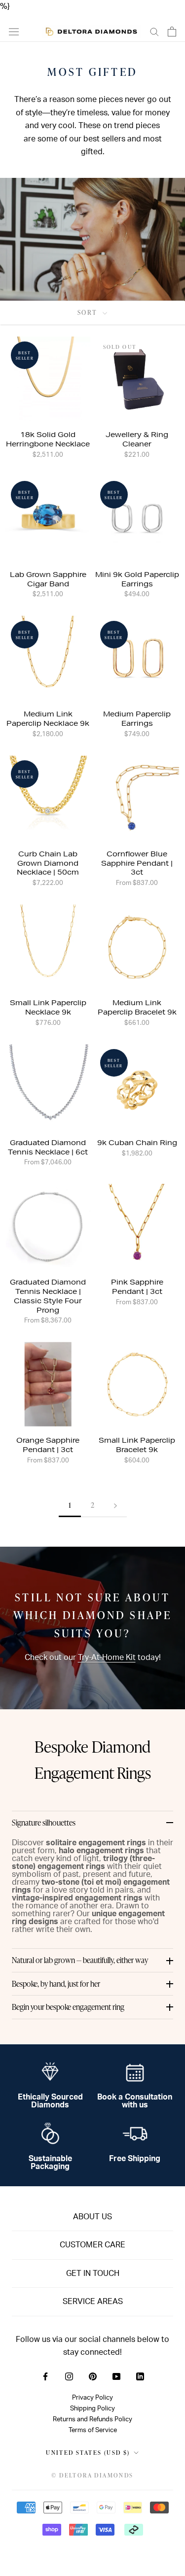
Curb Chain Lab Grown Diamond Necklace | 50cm (48, 863)
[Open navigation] (14, 32)
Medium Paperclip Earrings (137, 719)
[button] (92, 1823)
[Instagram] (69, 2376)
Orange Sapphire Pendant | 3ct (48, 1445)
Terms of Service (93, 2430)
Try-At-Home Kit (107, 1658)
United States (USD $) (88, 2453)
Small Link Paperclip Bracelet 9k (137, 1445)
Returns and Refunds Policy (92, 2419)
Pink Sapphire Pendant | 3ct (137, 1287)
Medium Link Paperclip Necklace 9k (48, 719)
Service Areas (93, 2302)
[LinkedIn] (140, 2376)
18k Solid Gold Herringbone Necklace (48, 439)
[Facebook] (45, 2376)
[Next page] (115, 1506)
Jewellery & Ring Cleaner (137, 439)
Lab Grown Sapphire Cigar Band (48, 579)
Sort (89, 312)
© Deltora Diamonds (92, 2475)
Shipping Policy (92, 2408)
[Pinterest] (93, 2376)
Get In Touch (93, 2273)
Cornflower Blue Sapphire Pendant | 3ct (137, 863)
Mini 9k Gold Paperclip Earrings (137, 579)
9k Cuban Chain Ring (137, 1143)
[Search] (154, 31)
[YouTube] (116, 2376)
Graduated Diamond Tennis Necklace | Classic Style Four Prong (48, 1296)
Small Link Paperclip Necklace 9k (48, 1007)
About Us (92, 2217)
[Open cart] (172, 32)
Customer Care (92, 2245)
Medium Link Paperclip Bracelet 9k (137, 1007)
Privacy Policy (92, 2398)
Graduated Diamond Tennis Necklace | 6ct (48, 1147)
